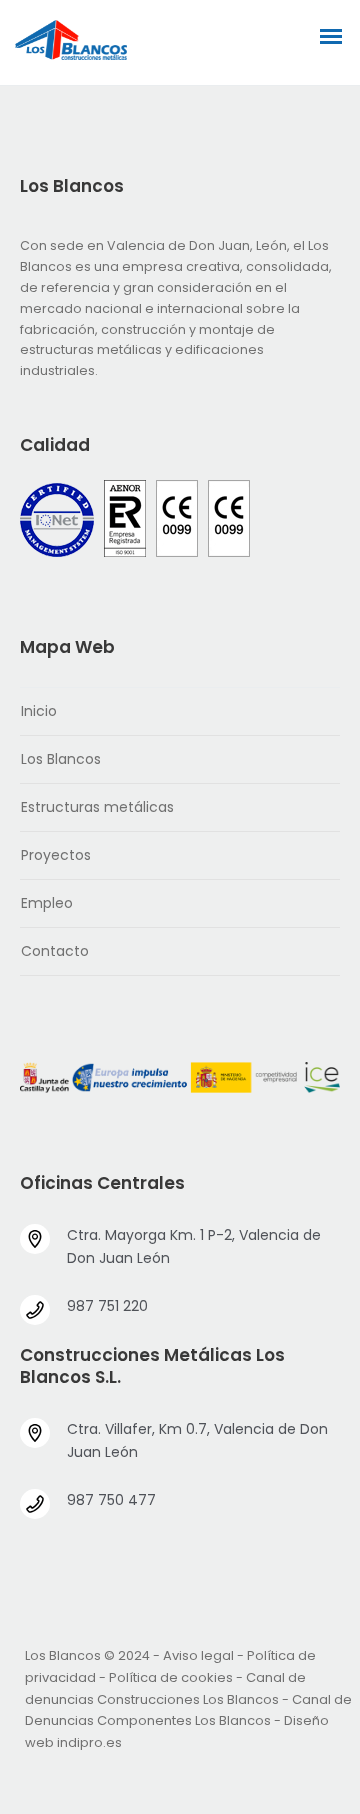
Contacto (55, 951)
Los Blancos (61, 759)
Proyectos (56, 855)
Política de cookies (171, 1677)
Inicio (39, 711)
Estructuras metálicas (97, 807)
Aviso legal (198, 1655)
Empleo (47, 903)
